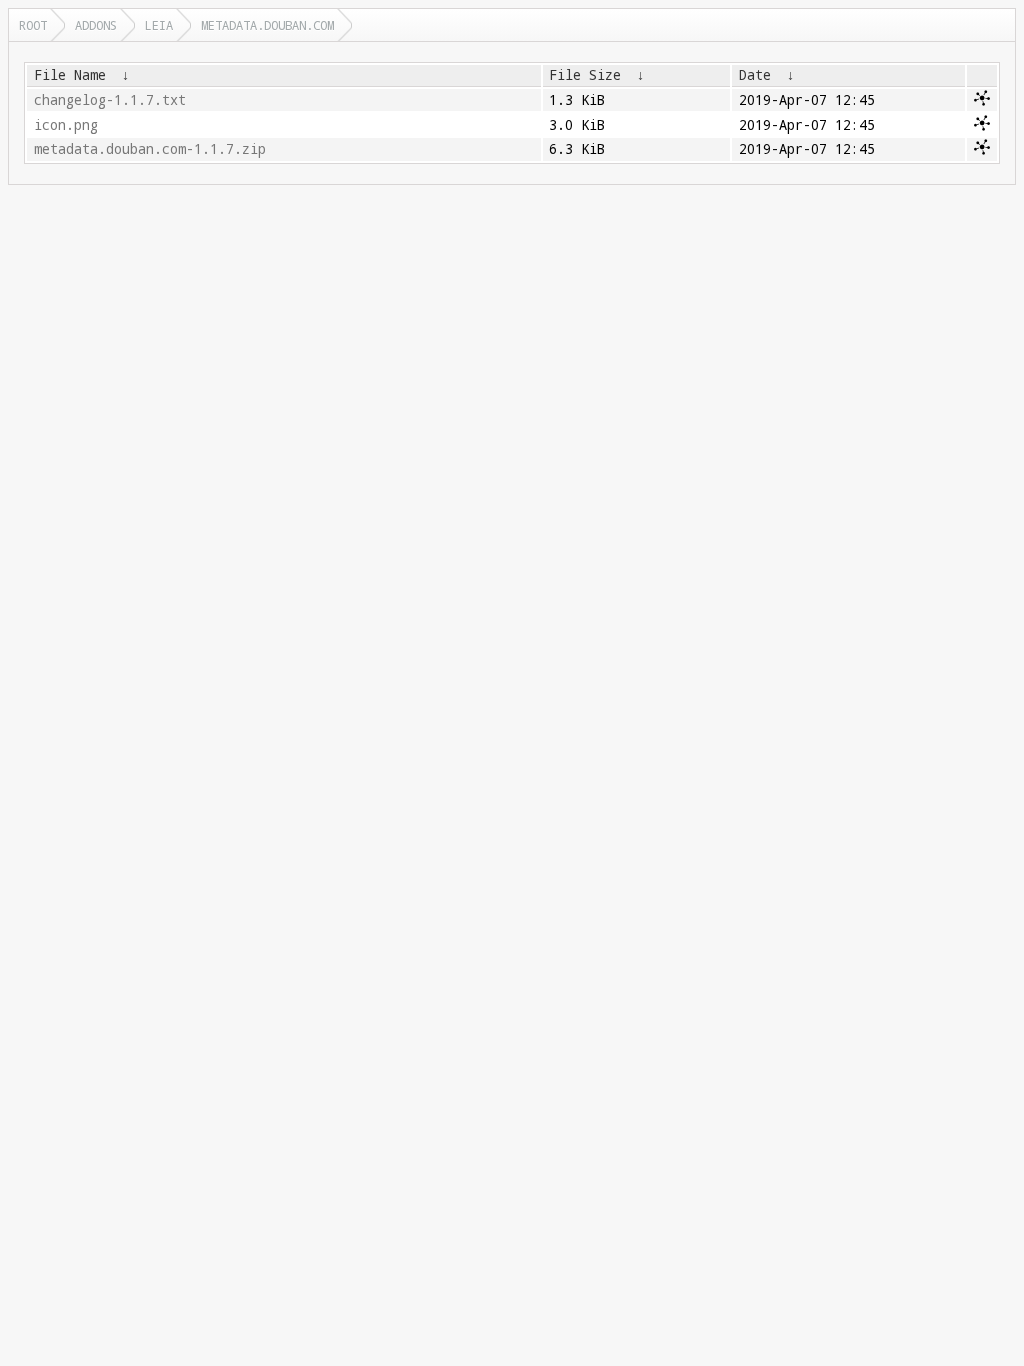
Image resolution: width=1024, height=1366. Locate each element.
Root (33, 25)
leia (159, 25)
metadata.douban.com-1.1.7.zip (150, 149)
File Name (70, 75)
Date (755, 75)
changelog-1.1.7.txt (110, 100)
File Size (585, 75)
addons (96, 25)
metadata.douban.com (267, 25)
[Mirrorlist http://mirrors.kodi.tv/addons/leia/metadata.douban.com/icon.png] (982, 126)
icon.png (66, 125)
